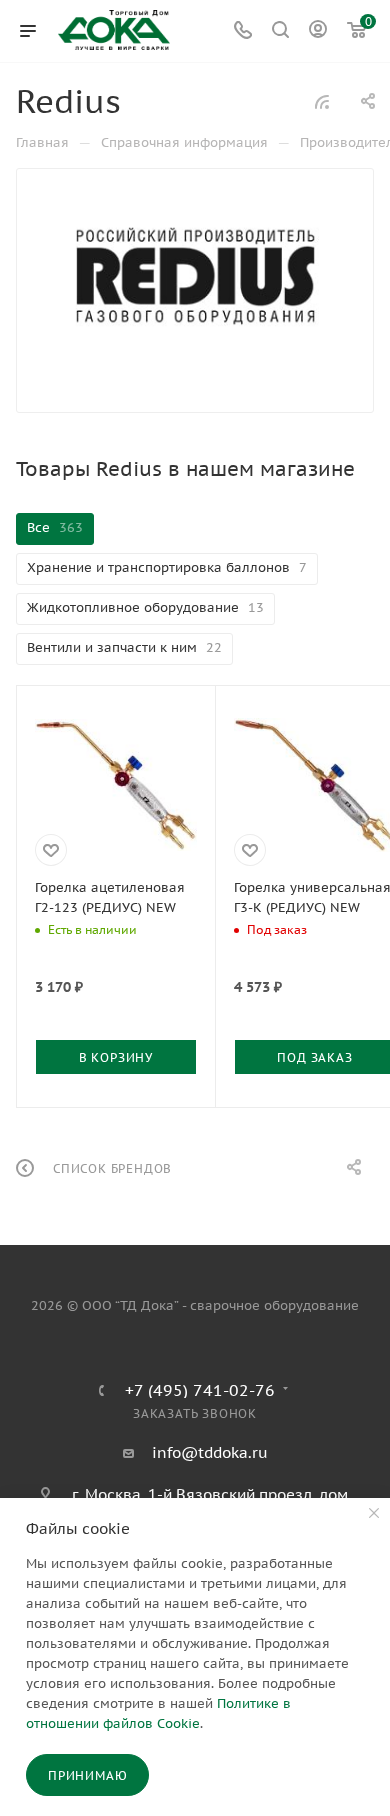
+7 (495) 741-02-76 (200, 1390)
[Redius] (195, 276)
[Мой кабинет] (318, 31)
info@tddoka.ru (210, 1452)
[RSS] (322, 101)
